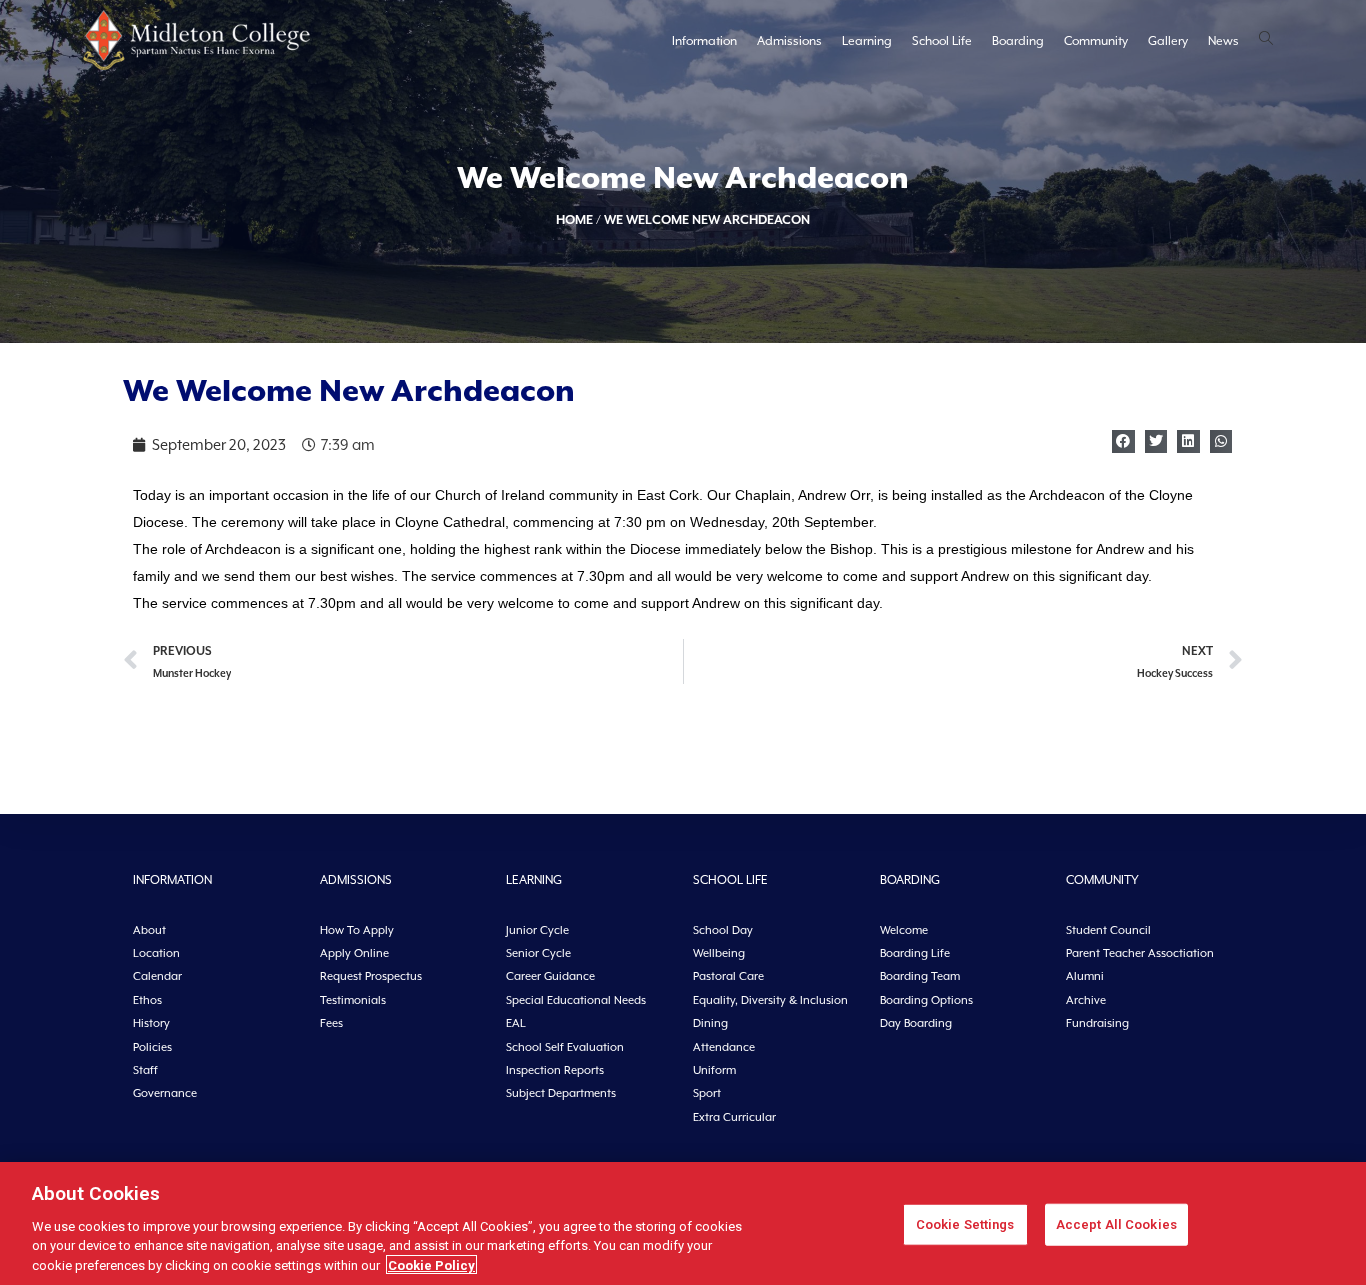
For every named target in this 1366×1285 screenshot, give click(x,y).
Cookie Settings (965, 1224)
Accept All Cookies (1116, 1224)
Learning (867, 41)
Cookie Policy (431, 1264)
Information (704, 41)
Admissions (789, 41)
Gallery (1168, 41)
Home (574, 219)
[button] (1123, 441)
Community (1096, 41)
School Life (942, 41)
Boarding (1018, 41)
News (1223, 41)
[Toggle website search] (1266, 40)
